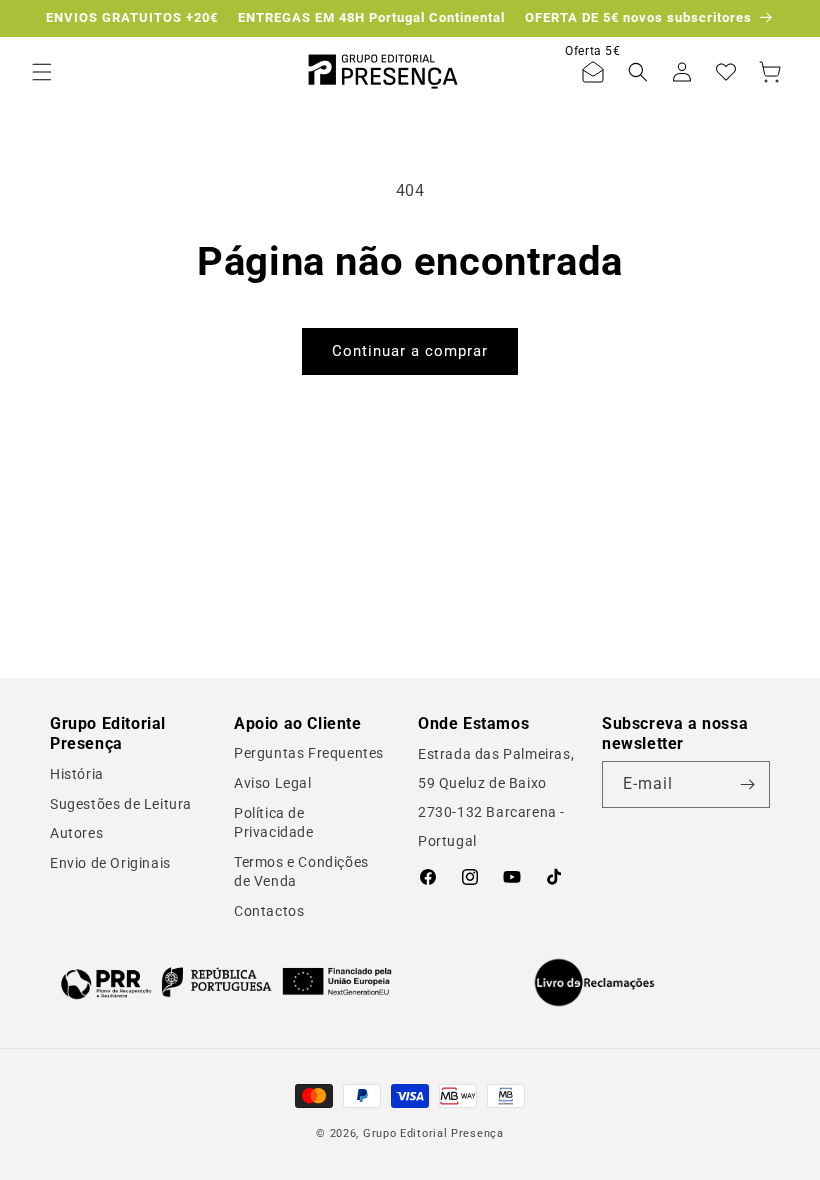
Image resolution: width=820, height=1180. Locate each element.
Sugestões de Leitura (121, 804)
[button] (42, 72)
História (77, 774)
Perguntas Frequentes (309, 753)
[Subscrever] (747, 784)
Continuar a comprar (410, 351)
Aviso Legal (273, 783)
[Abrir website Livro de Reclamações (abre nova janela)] (594, 983)
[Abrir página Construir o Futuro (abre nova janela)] (226, 982)
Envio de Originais (110, 863)
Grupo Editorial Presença (433, 1133)
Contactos (269, 911)
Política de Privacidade (274, 823)
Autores (76, 833)
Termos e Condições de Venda (301, 872)
